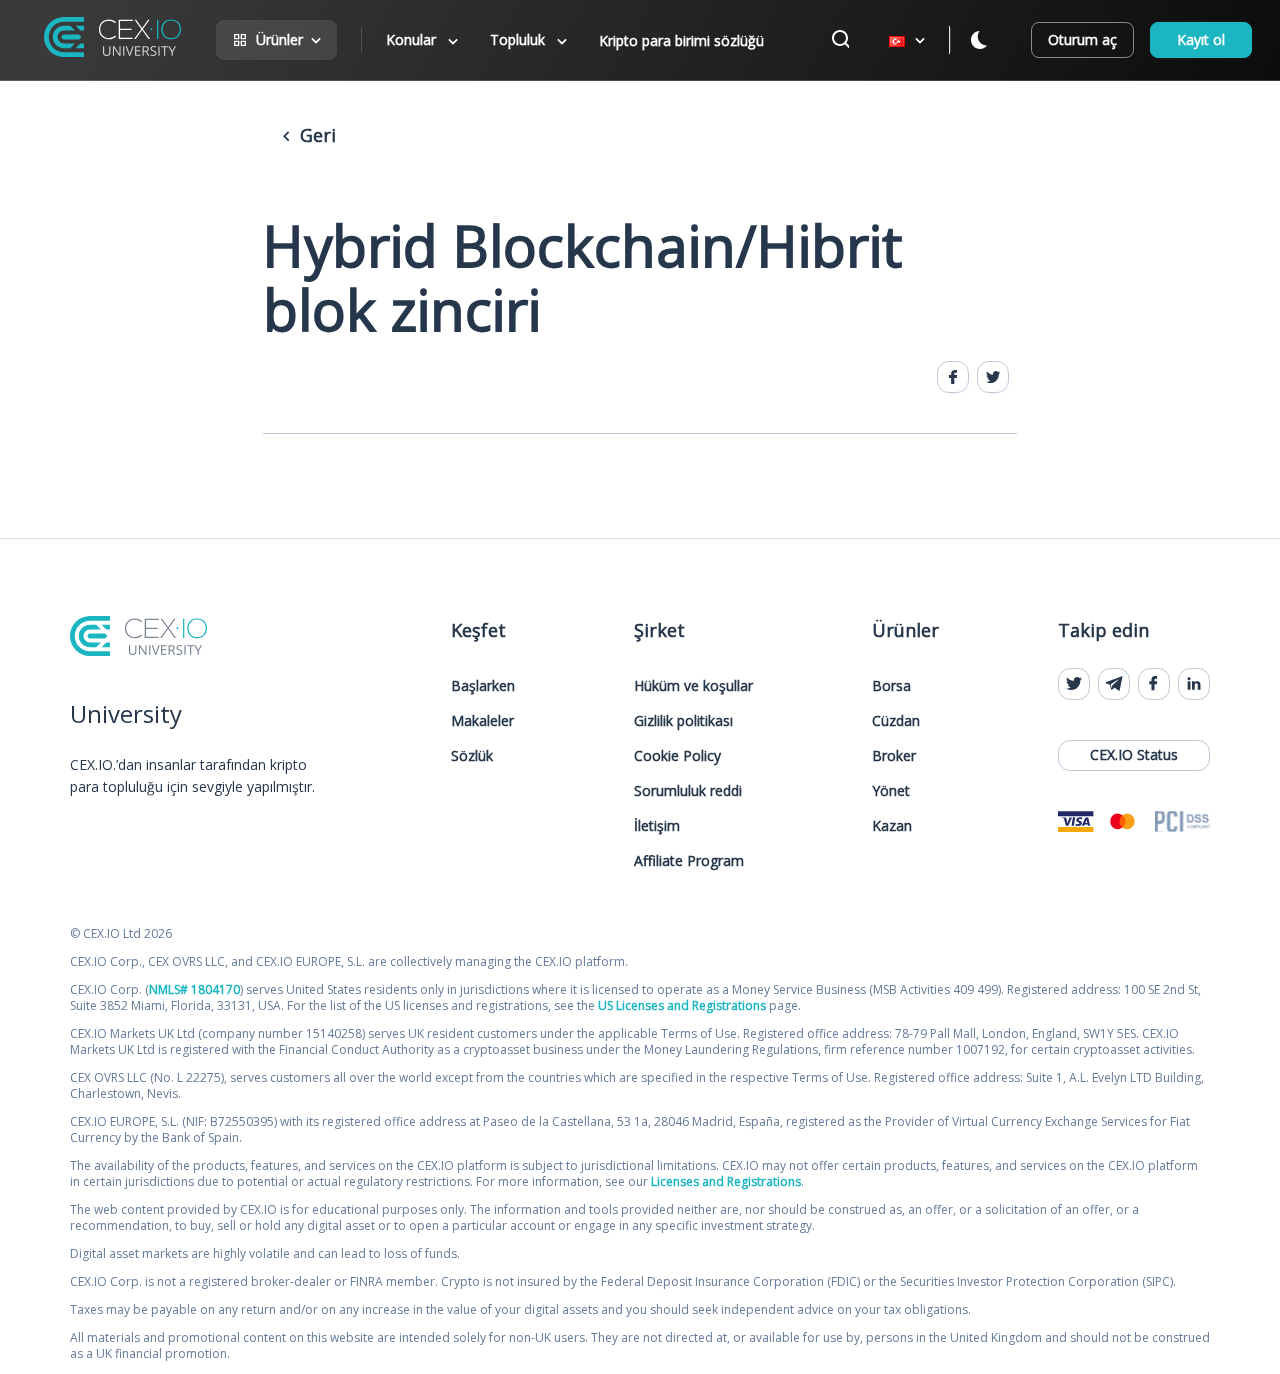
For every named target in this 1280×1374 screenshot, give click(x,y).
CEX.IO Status (1134, 754)
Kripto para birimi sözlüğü (681, 40)
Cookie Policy (677, 755)
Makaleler (482, 720)
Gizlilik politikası (683, 720)
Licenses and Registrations (726, 1181)
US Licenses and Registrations (682, 1005)
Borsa (891, 685)
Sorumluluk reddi (688, 790)
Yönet (891, 790)
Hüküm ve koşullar (693, 685)
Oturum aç (1082, 39)
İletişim (657, 825)
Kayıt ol (1201, 39)
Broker (894, 755)
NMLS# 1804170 (194, 989)
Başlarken (483, 685)
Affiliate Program (689, 860)
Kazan (892, 825)
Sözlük (472, 755)
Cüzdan (896, 720)
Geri (315, 135)
